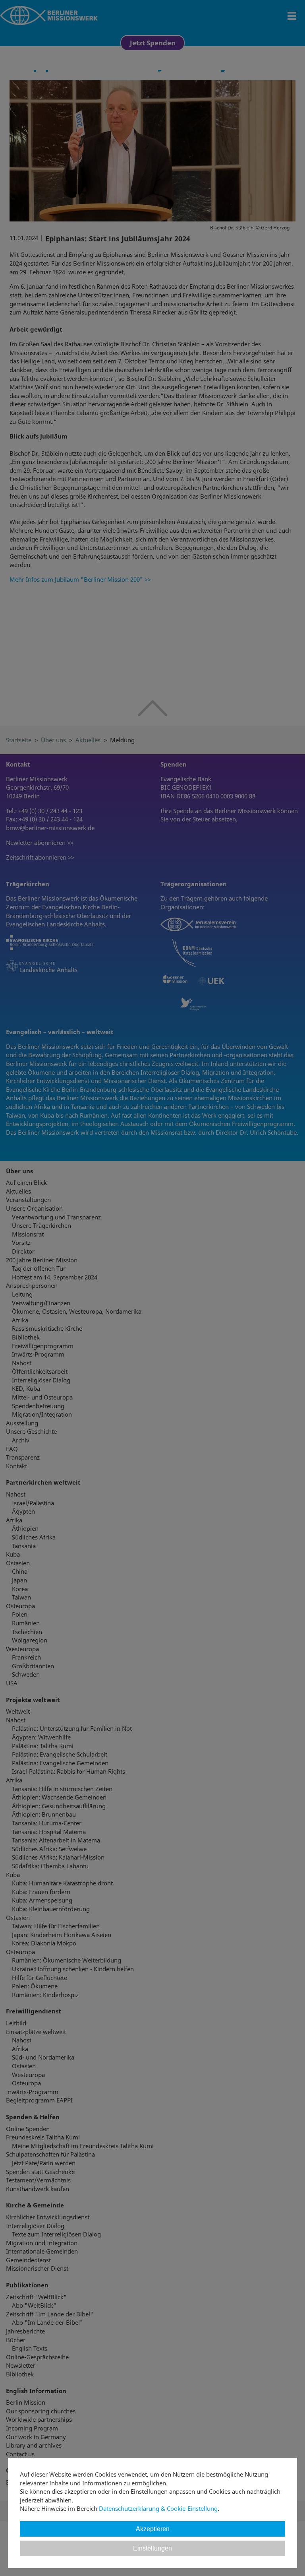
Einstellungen (152, 2548)
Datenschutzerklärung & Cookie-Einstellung (158, 2508)
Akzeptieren (153, 2529)
